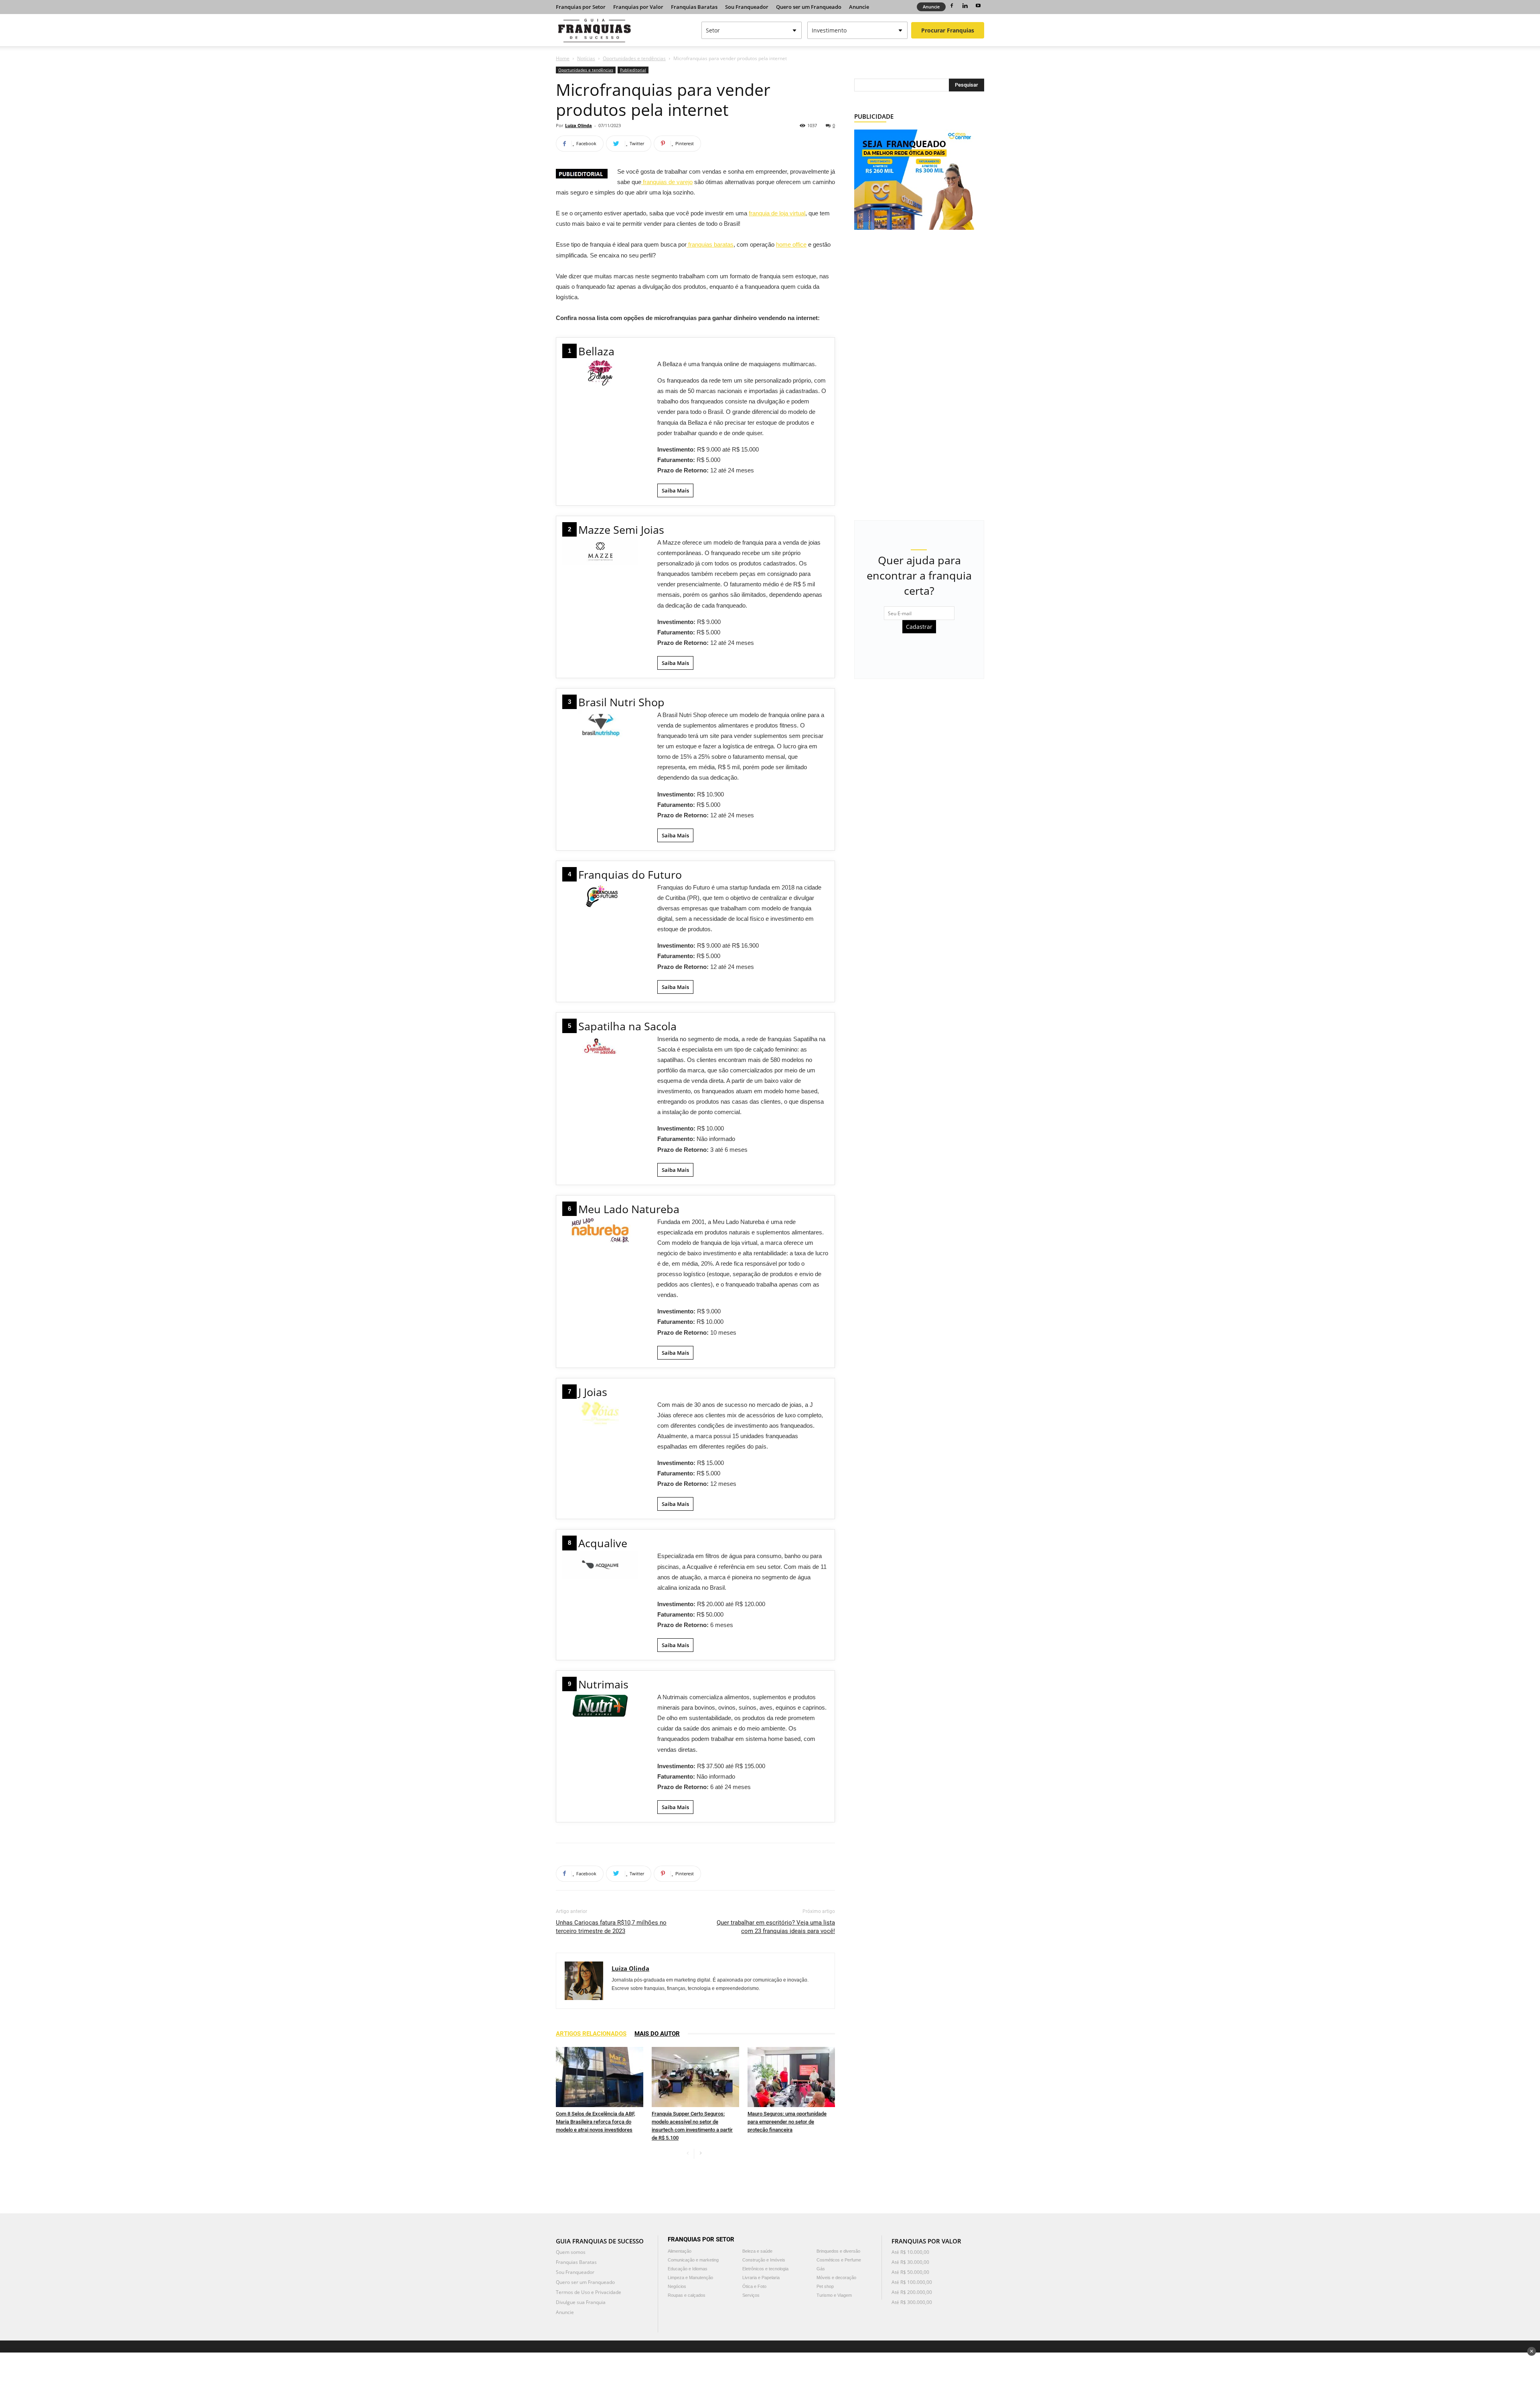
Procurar (948, 30)
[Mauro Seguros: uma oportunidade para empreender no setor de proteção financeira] (791, 2077)
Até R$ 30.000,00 (910, 2262)
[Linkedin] (965, 6)
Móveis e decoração (836, 2278)
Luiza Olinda (579, 125)
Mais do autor (657, 2034)
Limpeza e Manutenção (690, 2278)
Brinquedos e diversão (838, 2251)
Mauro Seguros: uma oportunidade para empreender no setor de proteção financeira (787, 2122)
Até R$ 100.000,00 (912, 2282)
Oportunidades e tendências (634, 58)
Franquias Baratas (694, 7)
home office (791, 244)
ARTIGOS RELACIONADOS (591, 2034)
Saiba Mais (675, 490)
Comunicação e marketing (693, 2260)
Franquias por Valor (638, 7)
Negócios (677, 2286)
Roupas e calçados (687, 2295)
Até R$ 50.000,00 (910, 2272)
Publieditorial (633, 70)
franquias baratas (710, 244)
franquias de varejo (667, 182)
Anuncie (859, 7)
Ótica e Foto (754, 2286)
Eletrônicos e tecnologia (765, 2269)
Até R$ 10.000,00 (910, 2252)
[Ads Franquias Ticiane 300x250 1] (914, 179)
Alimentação (680, 2251)
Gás (821, 2269)
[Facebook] (952, 6)
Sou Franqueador (747, 7)
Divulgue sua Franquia (581, 2302)
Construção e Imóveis (764, 2260)
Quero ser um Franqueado (809, 7)
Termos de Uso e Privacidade (589, 2292)
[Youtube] (978, 6)
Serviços (751, 2295)
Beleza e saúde (757, 2251)
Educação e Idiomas (688, 2269)
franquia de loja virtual (777, 213)
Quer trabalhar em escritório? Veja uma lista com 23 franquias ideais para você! (776, 1927)
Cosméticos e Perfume (839, 2260)
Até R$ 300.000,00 (912, 2302)
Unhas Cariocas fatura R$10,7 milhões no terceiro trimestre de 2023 (611, 1927)
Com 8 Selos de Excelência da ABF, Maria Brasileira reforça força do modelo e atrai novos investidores (596, 2122)
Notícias (586, 58)
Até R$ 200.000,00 (912, 2292)
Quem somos (571, 2252)
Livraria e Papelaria (761, 2278)
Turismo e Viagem (834, 2295)
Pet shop (825, 2286)
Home (563, 58)
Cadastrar (919, 627)
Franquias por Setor (581, 7)
